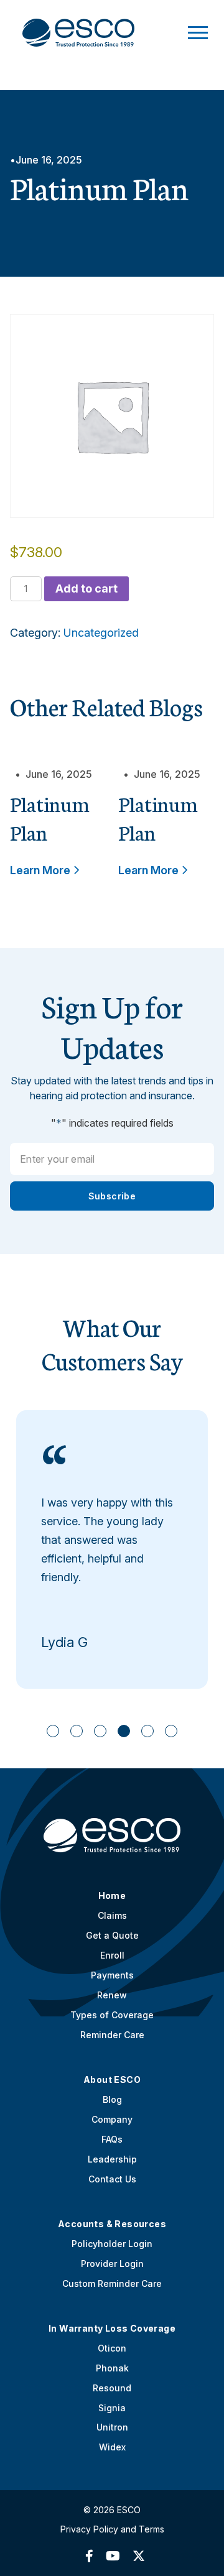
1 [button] (53, 1731)
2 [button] (77, 1731)
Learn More (41, 870)
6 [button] (171, 1731)
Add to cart (86, 589)
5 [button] (148, 1731)
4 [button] (124, 1731)
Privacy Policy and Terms (112, 2529)
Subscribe (112, 1196)
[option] (112, 1549)
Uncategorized (101, 633)
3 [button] (100, 1731)
